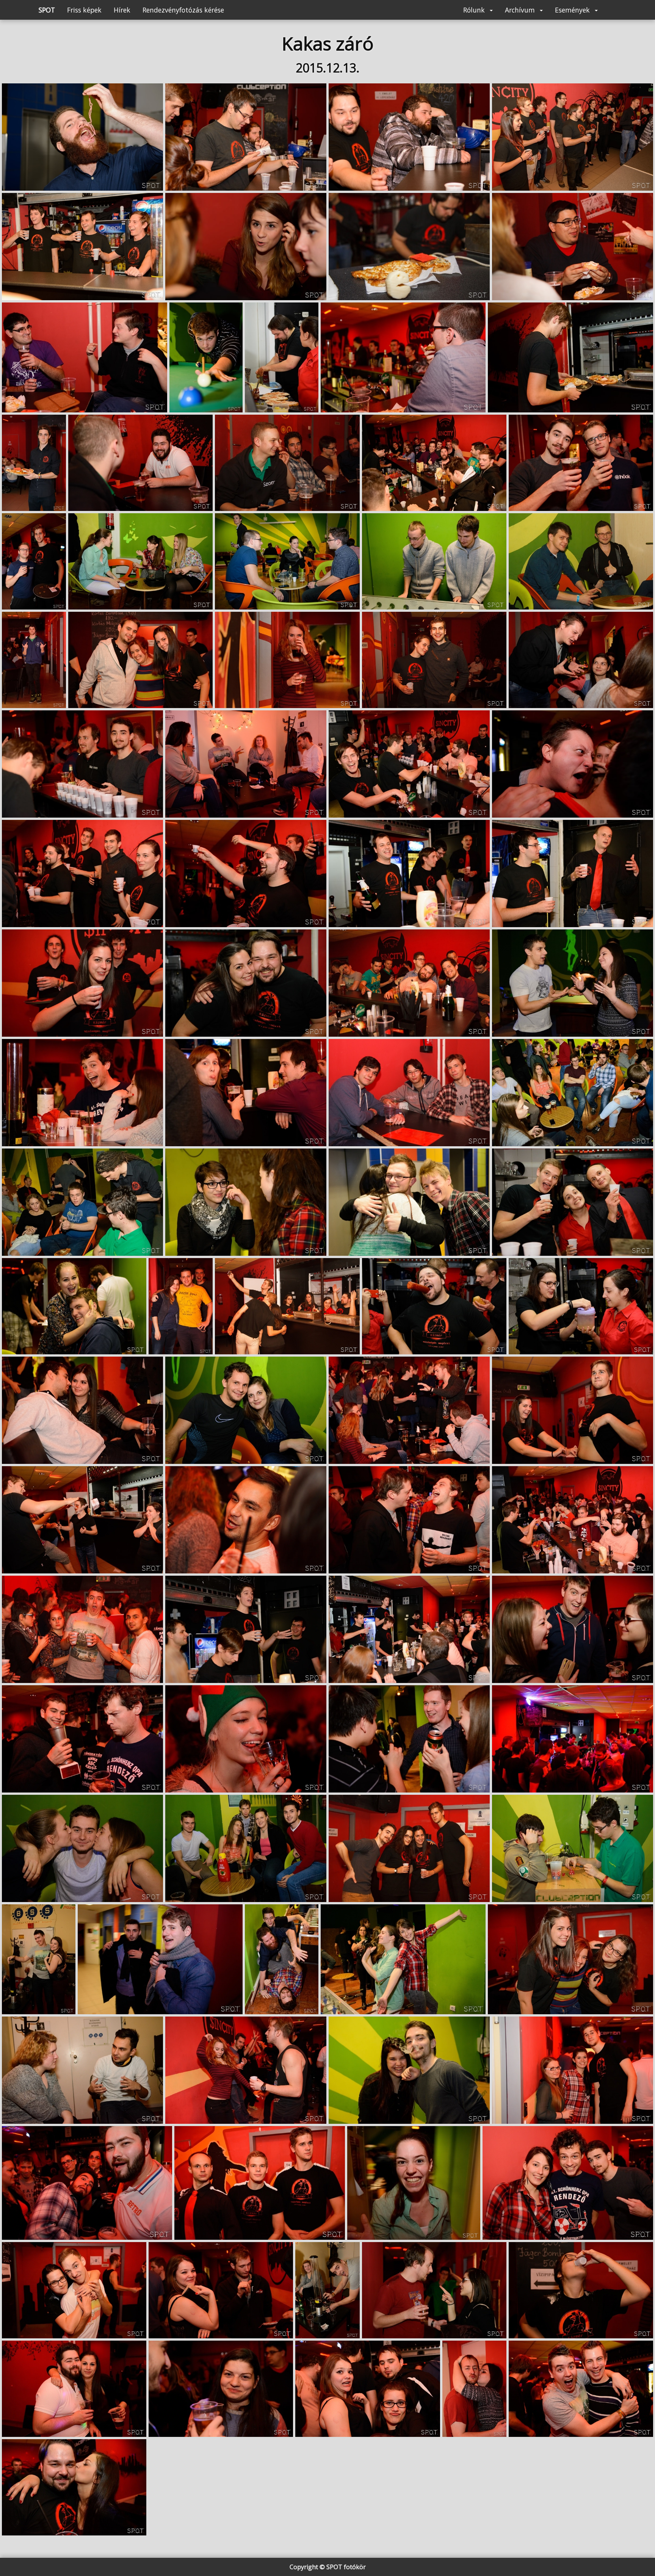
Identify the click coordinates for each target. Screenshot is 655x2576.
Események (573, 10)
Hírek (122, 10)
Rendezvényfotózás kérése (183, 10)
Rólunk (475, 10)
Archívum (521, 10)
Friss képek (84, 10)
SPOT (47, 10)
